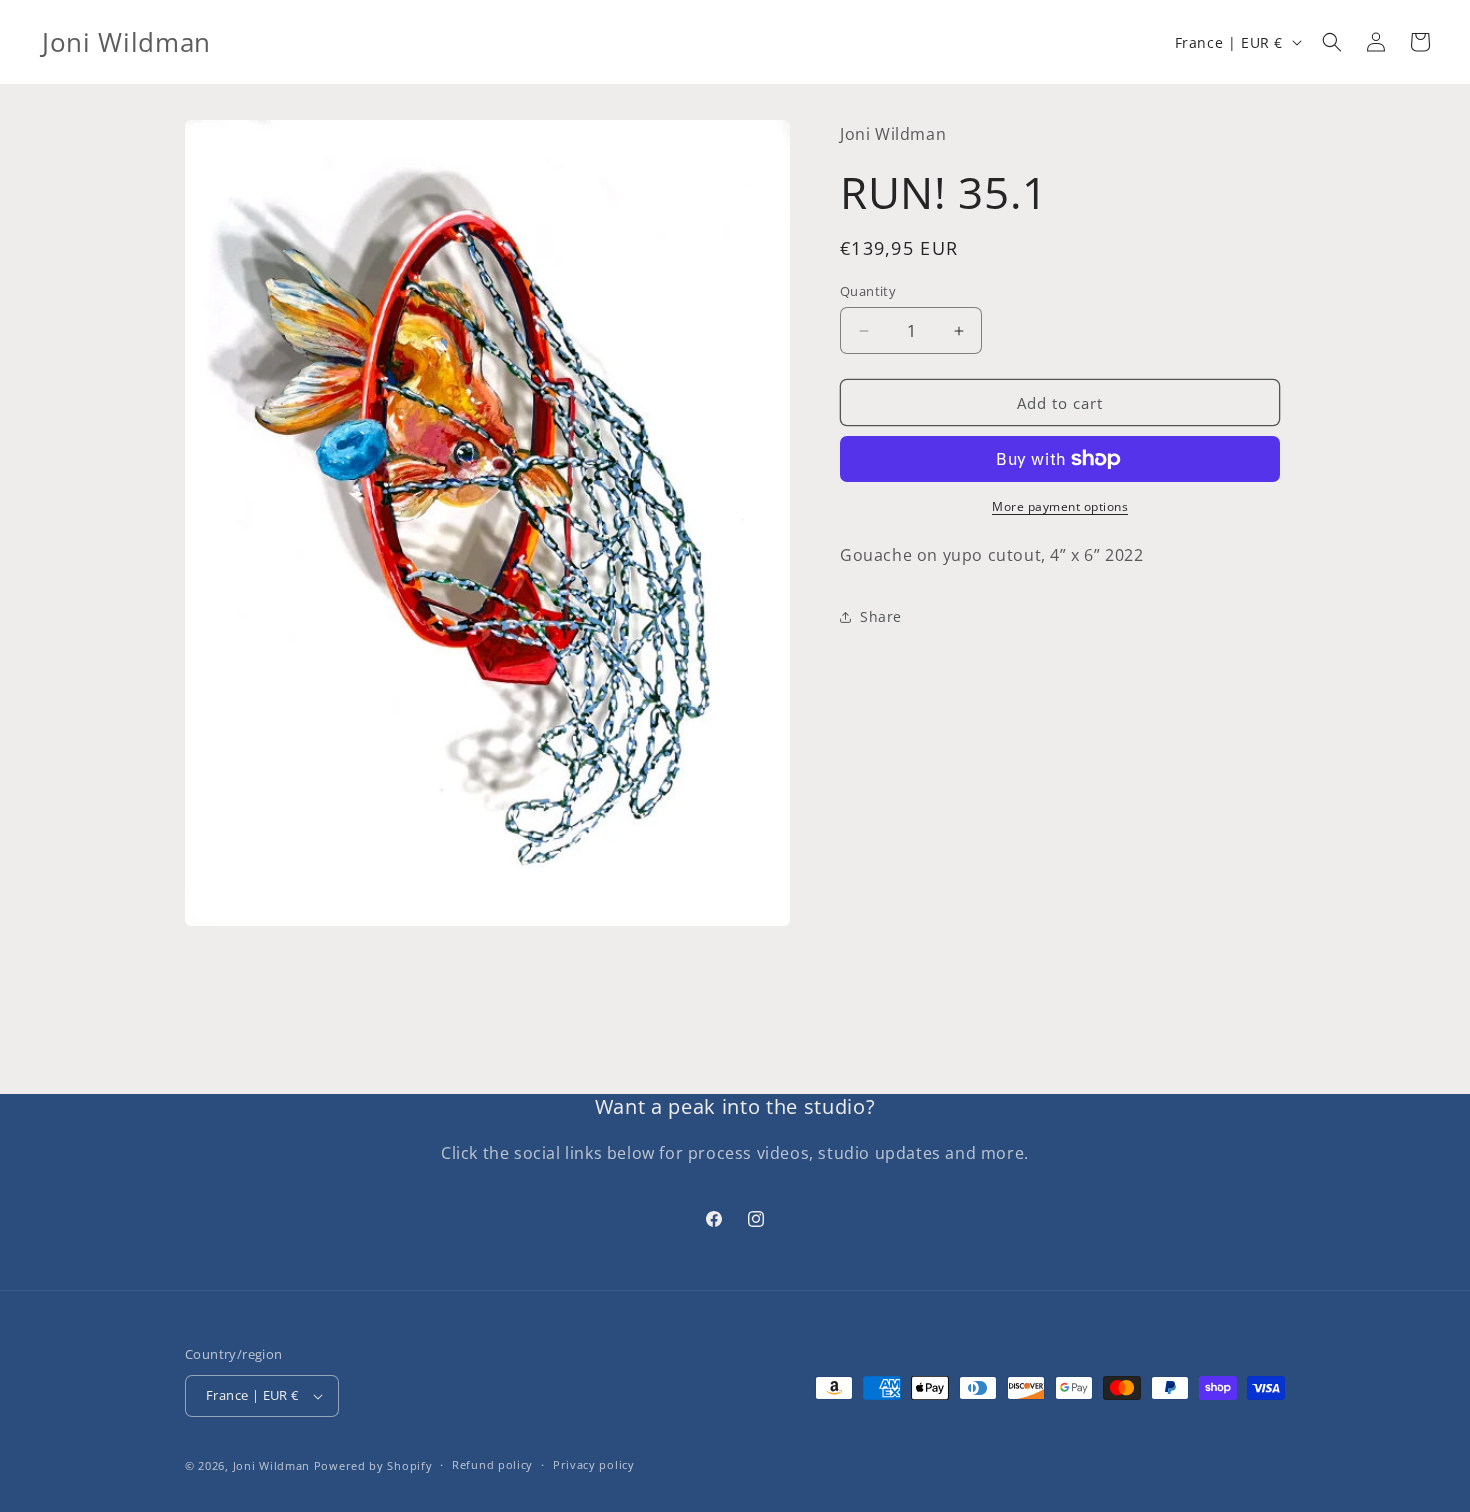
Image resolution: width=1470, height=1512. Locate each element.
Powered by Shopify (373, 1465)
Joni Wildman (271, 1465)
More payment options (1060, 506)
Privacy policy (594, 1464)
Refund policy (492, 1464)
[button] (1332, 42)
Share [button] (881, 617)
